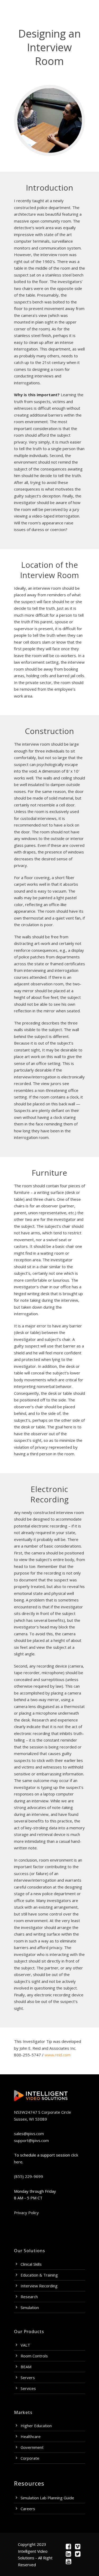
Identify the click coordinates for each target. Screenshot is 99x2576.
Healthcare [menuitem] (31, 2436)
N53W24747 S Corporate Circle (43, 2112)
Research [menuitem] (29, 2297)
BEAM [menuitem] (26, 2367)
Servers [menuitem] (28, 2378)
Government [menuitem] (32, 2447)
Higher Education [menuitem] (36, 2426)
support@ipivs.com (31, 2140)
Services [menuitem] (28, 2388)
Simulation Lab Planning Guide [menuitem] (47, 2498)
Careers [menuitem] (28, 2509)
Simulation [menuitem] (30, 2307)
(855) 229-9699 (29, 2176)
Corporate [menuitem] (30, 2458)
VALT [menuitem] (25, 2345)
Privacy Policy (26, 2213)
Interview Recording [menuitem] (39, 2286)
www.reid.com (58, 2055)
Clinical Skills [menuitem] (31, 2264)
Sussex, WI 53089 (30, 2119)
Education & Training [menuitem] (39, 2275)
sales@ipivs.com (29, 2134)
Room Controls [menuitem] (34, 2356)
